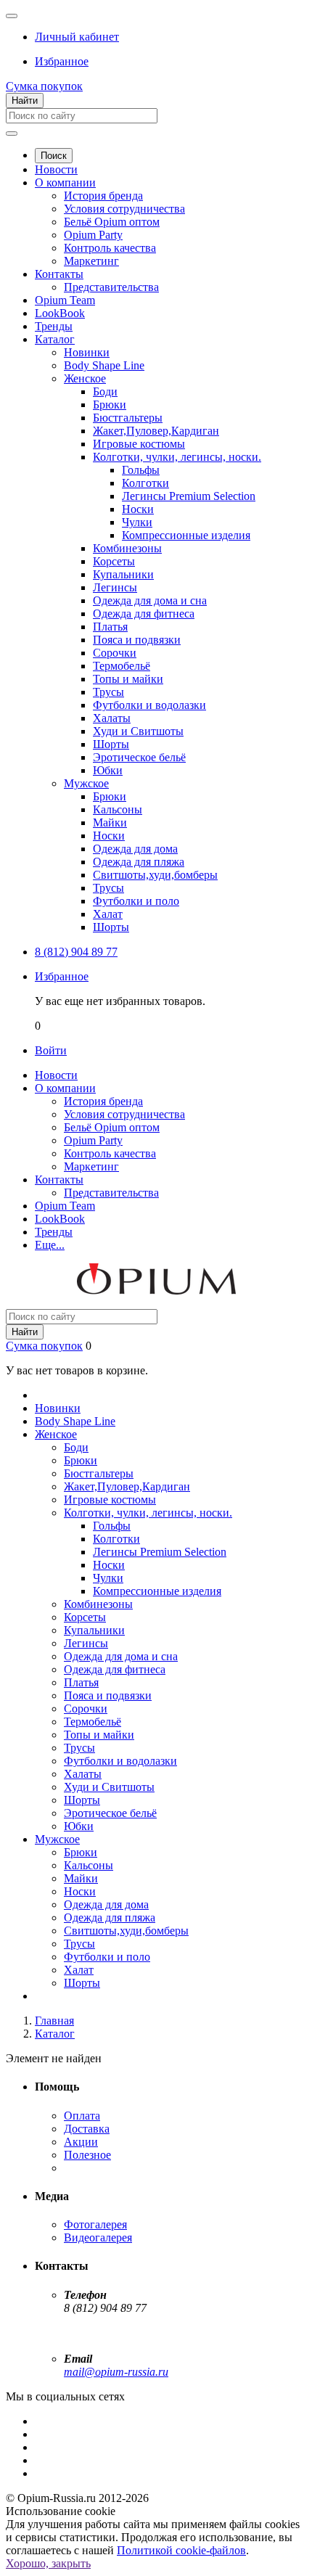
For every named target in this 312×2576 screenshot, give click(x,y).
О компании (65, 182)
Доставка (87, 2129)
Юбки (108, 770)
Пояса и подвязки (137, 640)
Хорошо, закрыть (48, 2563)
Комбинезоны (127, 548)
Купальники (123, 574)
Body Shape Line (104, 365)
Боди (105, 391)
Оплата (82, 2116)
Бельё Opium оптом (112, 222)
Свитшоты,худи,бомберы (155, 875)
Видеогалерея (98, 2237)
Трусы (108, 692)
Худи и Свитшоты (138, 731)
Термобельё (122, 666)
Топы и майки (128, 679)
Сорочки (115, 653)
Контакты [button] (59, 1180)
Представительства (111, 287)
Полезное (87, 2155)
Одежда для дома (135, 849)
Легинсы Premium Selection (189, 496)
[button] (77, 37)
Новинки (87, 352)
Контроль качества (110, 248)
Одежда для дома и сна (150, 600)
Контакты (59, 274)
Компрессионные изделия (186, 535)
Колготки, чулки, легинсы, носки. (177, 457)
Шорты (111, 744)
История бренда (103, 196)
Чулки (137, 522)
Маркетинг (91, 261)
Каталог (55, 339)
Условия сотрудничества (124, 209)
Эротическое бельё (139, 757)
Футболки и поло (136, 901)
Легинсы (115, 587)
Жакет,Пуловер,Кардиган (156, 431)
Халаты (112, 718)
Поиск (54, 156)
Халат (108, 914)
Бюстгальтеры (128, 418)
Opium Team (65, 300)
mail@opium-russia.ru (116, 2372)
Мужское (86, 783)
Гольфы (141, 470)
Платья (110, 627)
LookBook (60, 313)
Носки (138, 509)
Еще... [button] (50, 1245)
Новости (56, 169)
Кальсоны (118, 809)
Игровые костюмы (139, 444)
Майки (110, 823)
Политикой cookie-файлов (181, 2550)
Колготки (145, 483)
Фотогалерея (95, 2224)
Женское (85, 378)
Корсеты (114, 561)
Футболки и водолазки (149, 705)
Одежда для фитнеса (144, 614)
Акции (81, 2142)
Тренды (54, 326)
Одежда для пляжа (139, 862)
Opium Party (93, 235)
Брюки (110, 405)
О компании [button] (65, 1088)
